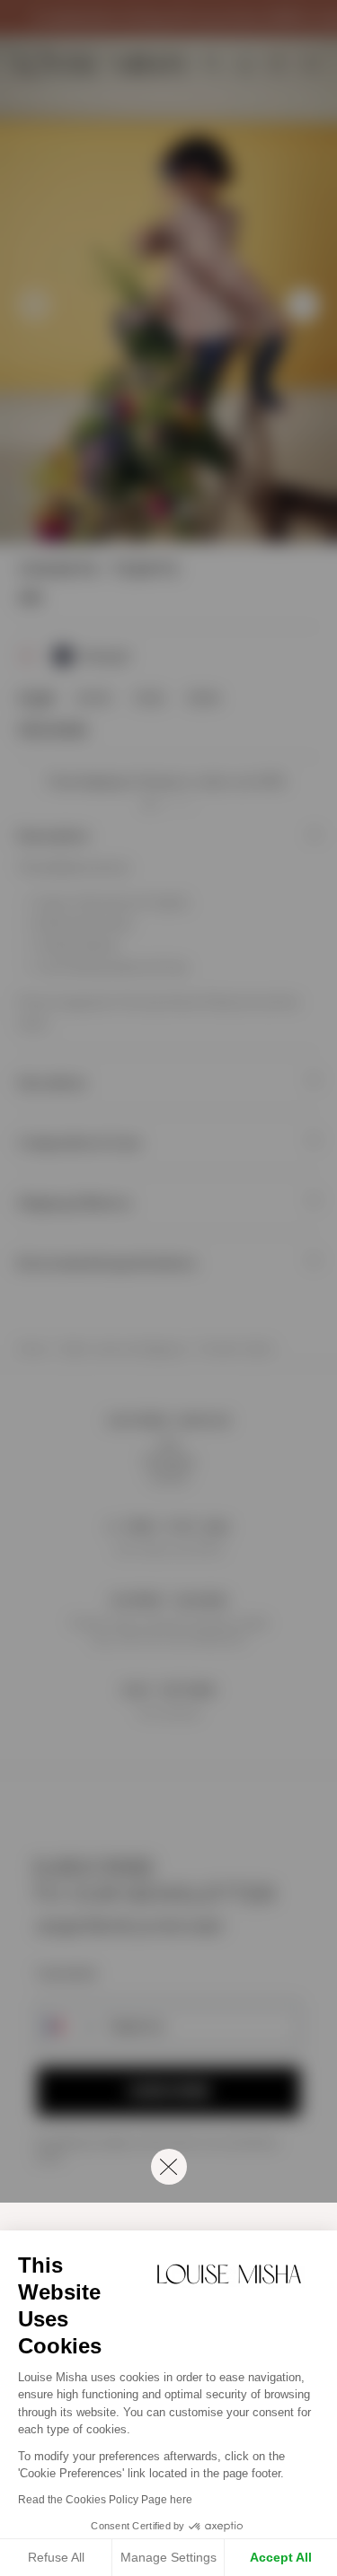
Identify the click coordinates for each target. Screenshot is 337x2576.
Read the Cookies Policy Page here (105, 2500)
